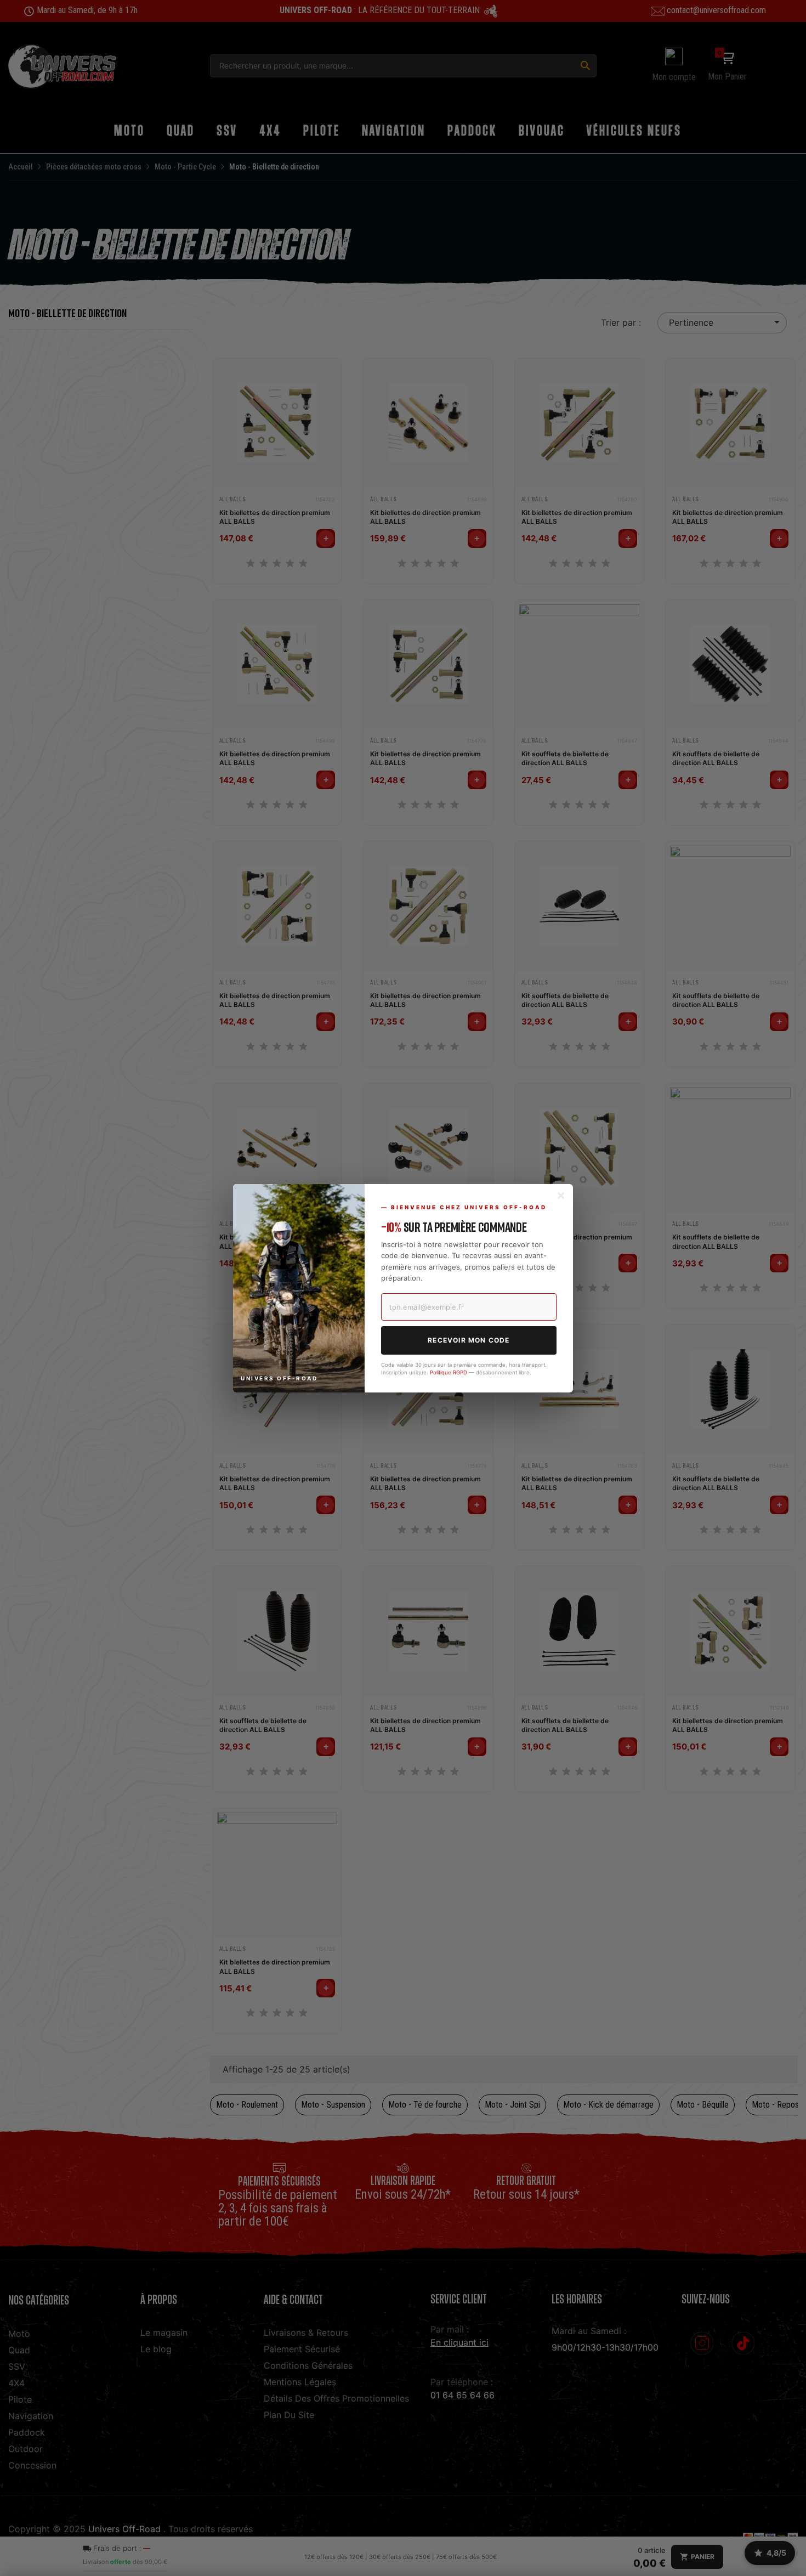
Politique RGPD (449, 1372)
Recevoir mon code (469, 1340)
